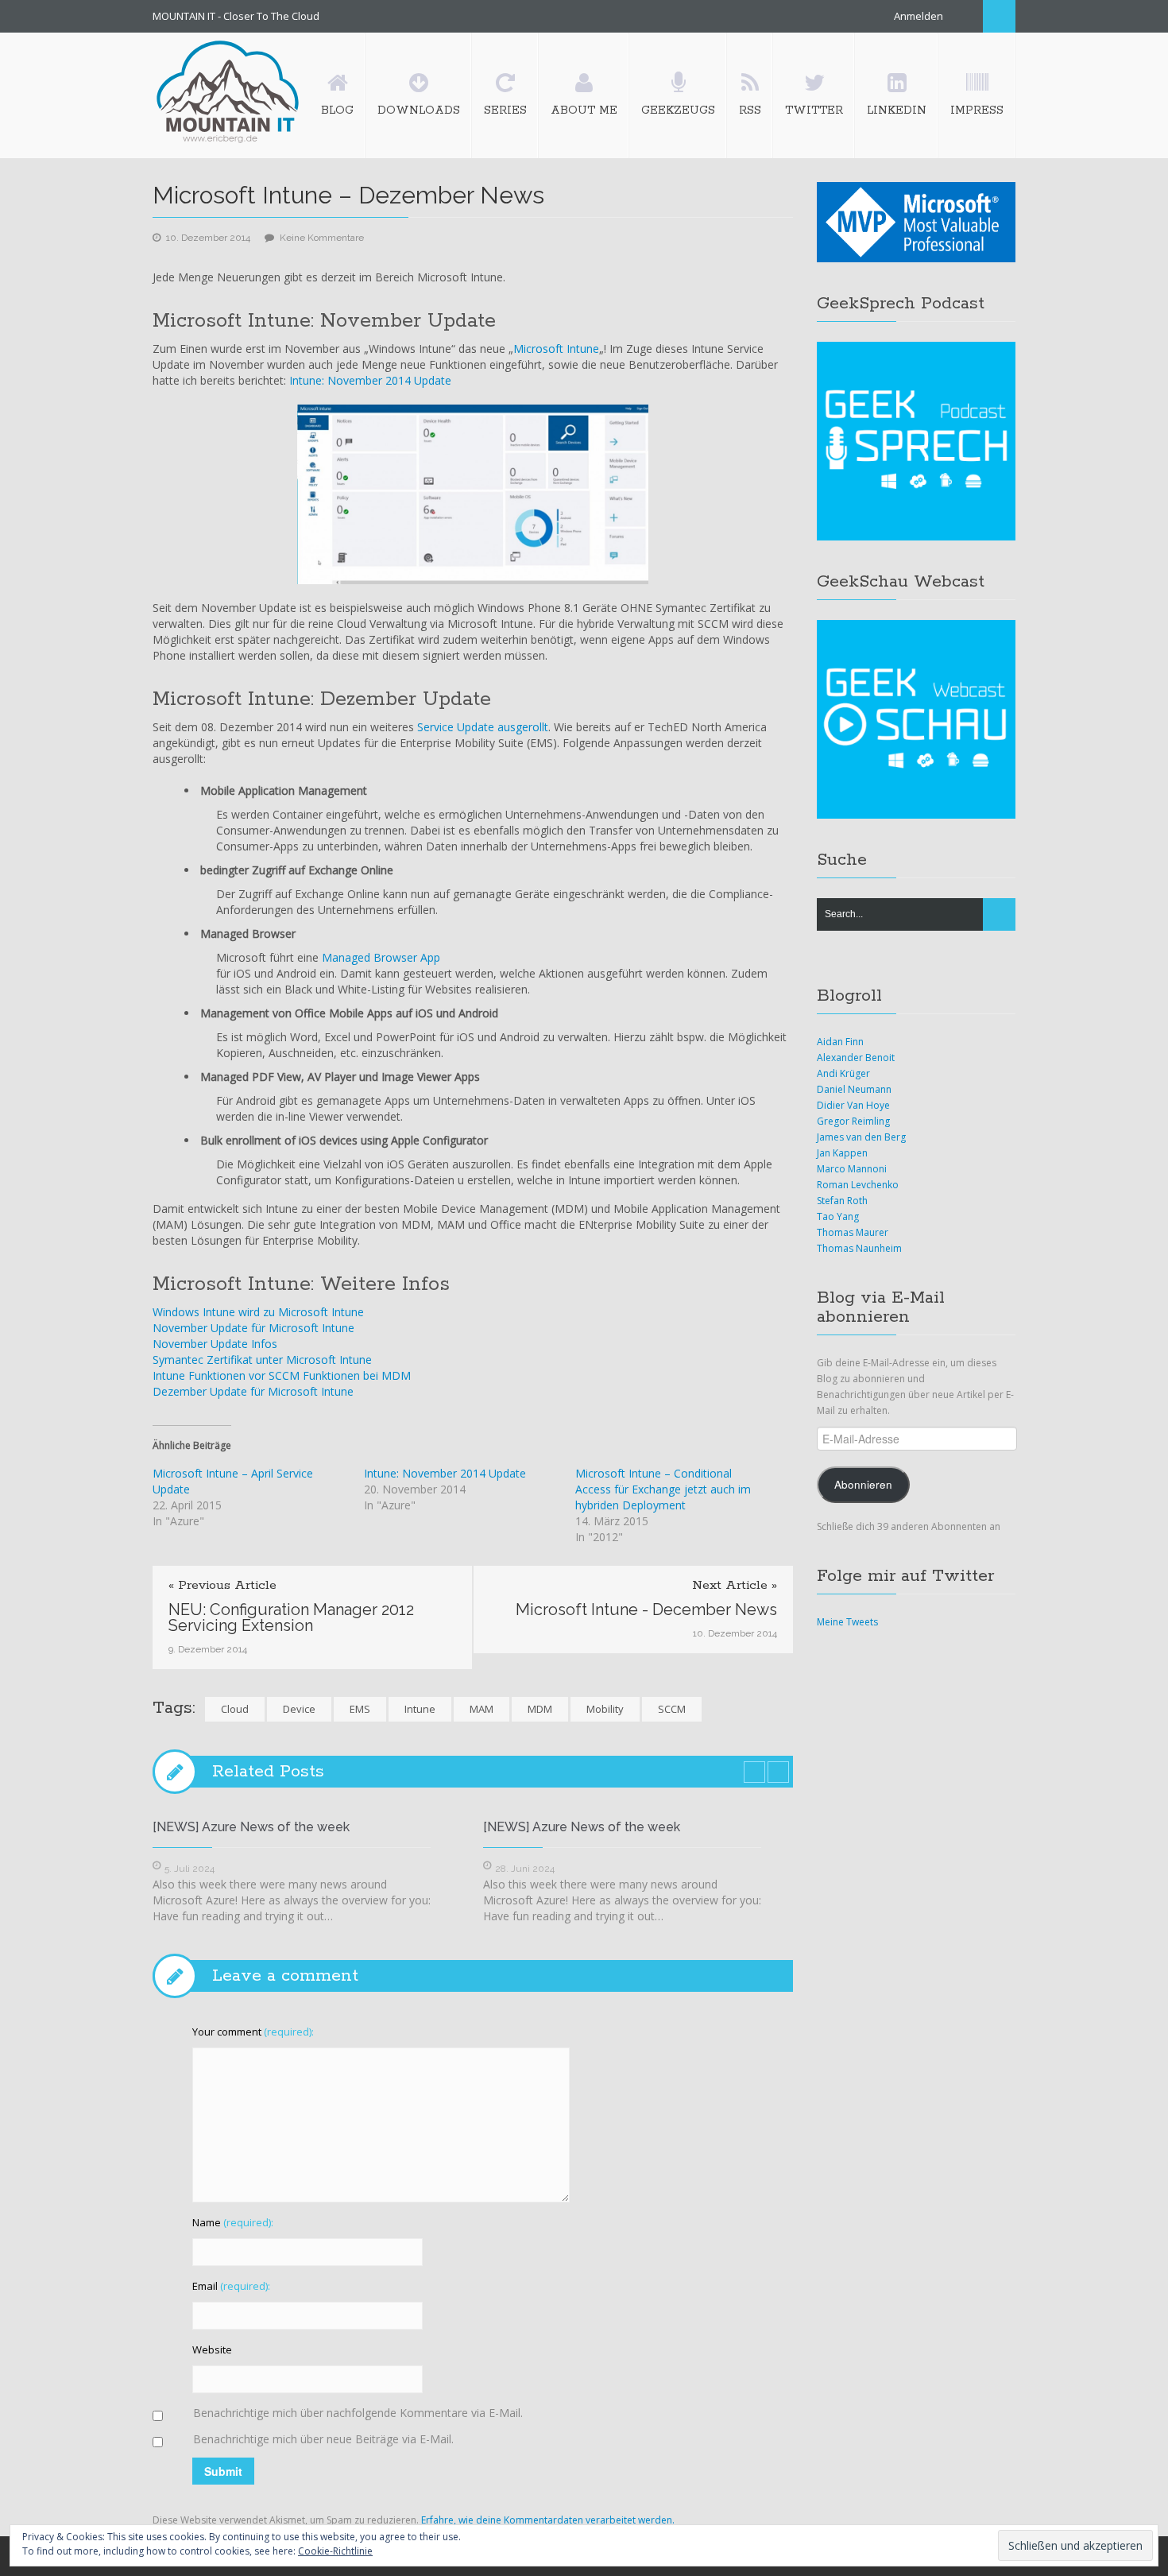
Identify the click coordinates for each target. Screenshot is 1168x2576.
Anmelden (919, 16)
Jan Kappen (842, 1153)
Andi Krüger (843, 1073)
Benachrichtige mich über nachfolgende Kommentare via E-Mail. (358, 2413)
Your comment (253, 2032)
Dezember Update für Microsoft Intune (253, 1391)
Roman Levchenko (858, 1185)
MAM (482, 1709)
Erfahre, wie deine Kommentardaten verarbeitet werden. (548, 2520)
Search (999, 16)
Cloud (235, 1709)
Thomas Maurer (853, 1232)
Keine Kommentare (322, 238)
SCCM (672, 1709)
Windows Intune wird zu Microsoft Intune (258, 1312)
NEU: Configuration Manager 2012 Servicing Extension (291, 1617)
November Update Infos (215, 1344)
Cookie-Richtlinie (335, 2551)
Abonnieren (863, 1484)
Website (212, 2349)
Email (231, 2286)
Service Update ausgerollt (483, 727)
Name (233, 2222)
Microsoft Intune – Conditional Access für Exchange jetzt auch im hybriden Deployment (663, 1489)
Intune (420, 1709)
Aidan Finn (840, 1042)
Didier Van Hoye (853, 1105)
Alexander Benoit (856, 1058)
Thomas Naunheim (859, 1248)
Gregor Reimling (853, 1121)
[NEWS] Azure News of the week (251, 1827)
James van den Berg (861, 1137)
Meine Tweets (847, 1622)
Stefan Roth (842, 1201)
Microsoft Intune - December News (646, 1610)
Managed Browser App (381, 957)
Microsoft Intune (556, 349)
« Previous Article (222, 1586)
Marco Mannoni (852, 1169)
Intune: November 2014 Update (370, 380)
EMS (360, 1709)
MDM (540, 1709)
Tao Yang (838, 1216)
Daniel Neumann (854, 1089)
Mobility (605, 1709)
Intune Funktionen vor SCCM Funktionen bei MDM (282, 1375)
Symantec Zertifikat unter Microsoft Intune (262, 1360)
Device (299, 1709)
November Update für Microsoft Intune (253, 1328)
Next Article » (735, 1586)
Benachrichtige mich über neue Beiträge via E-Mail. (323, 2439)
